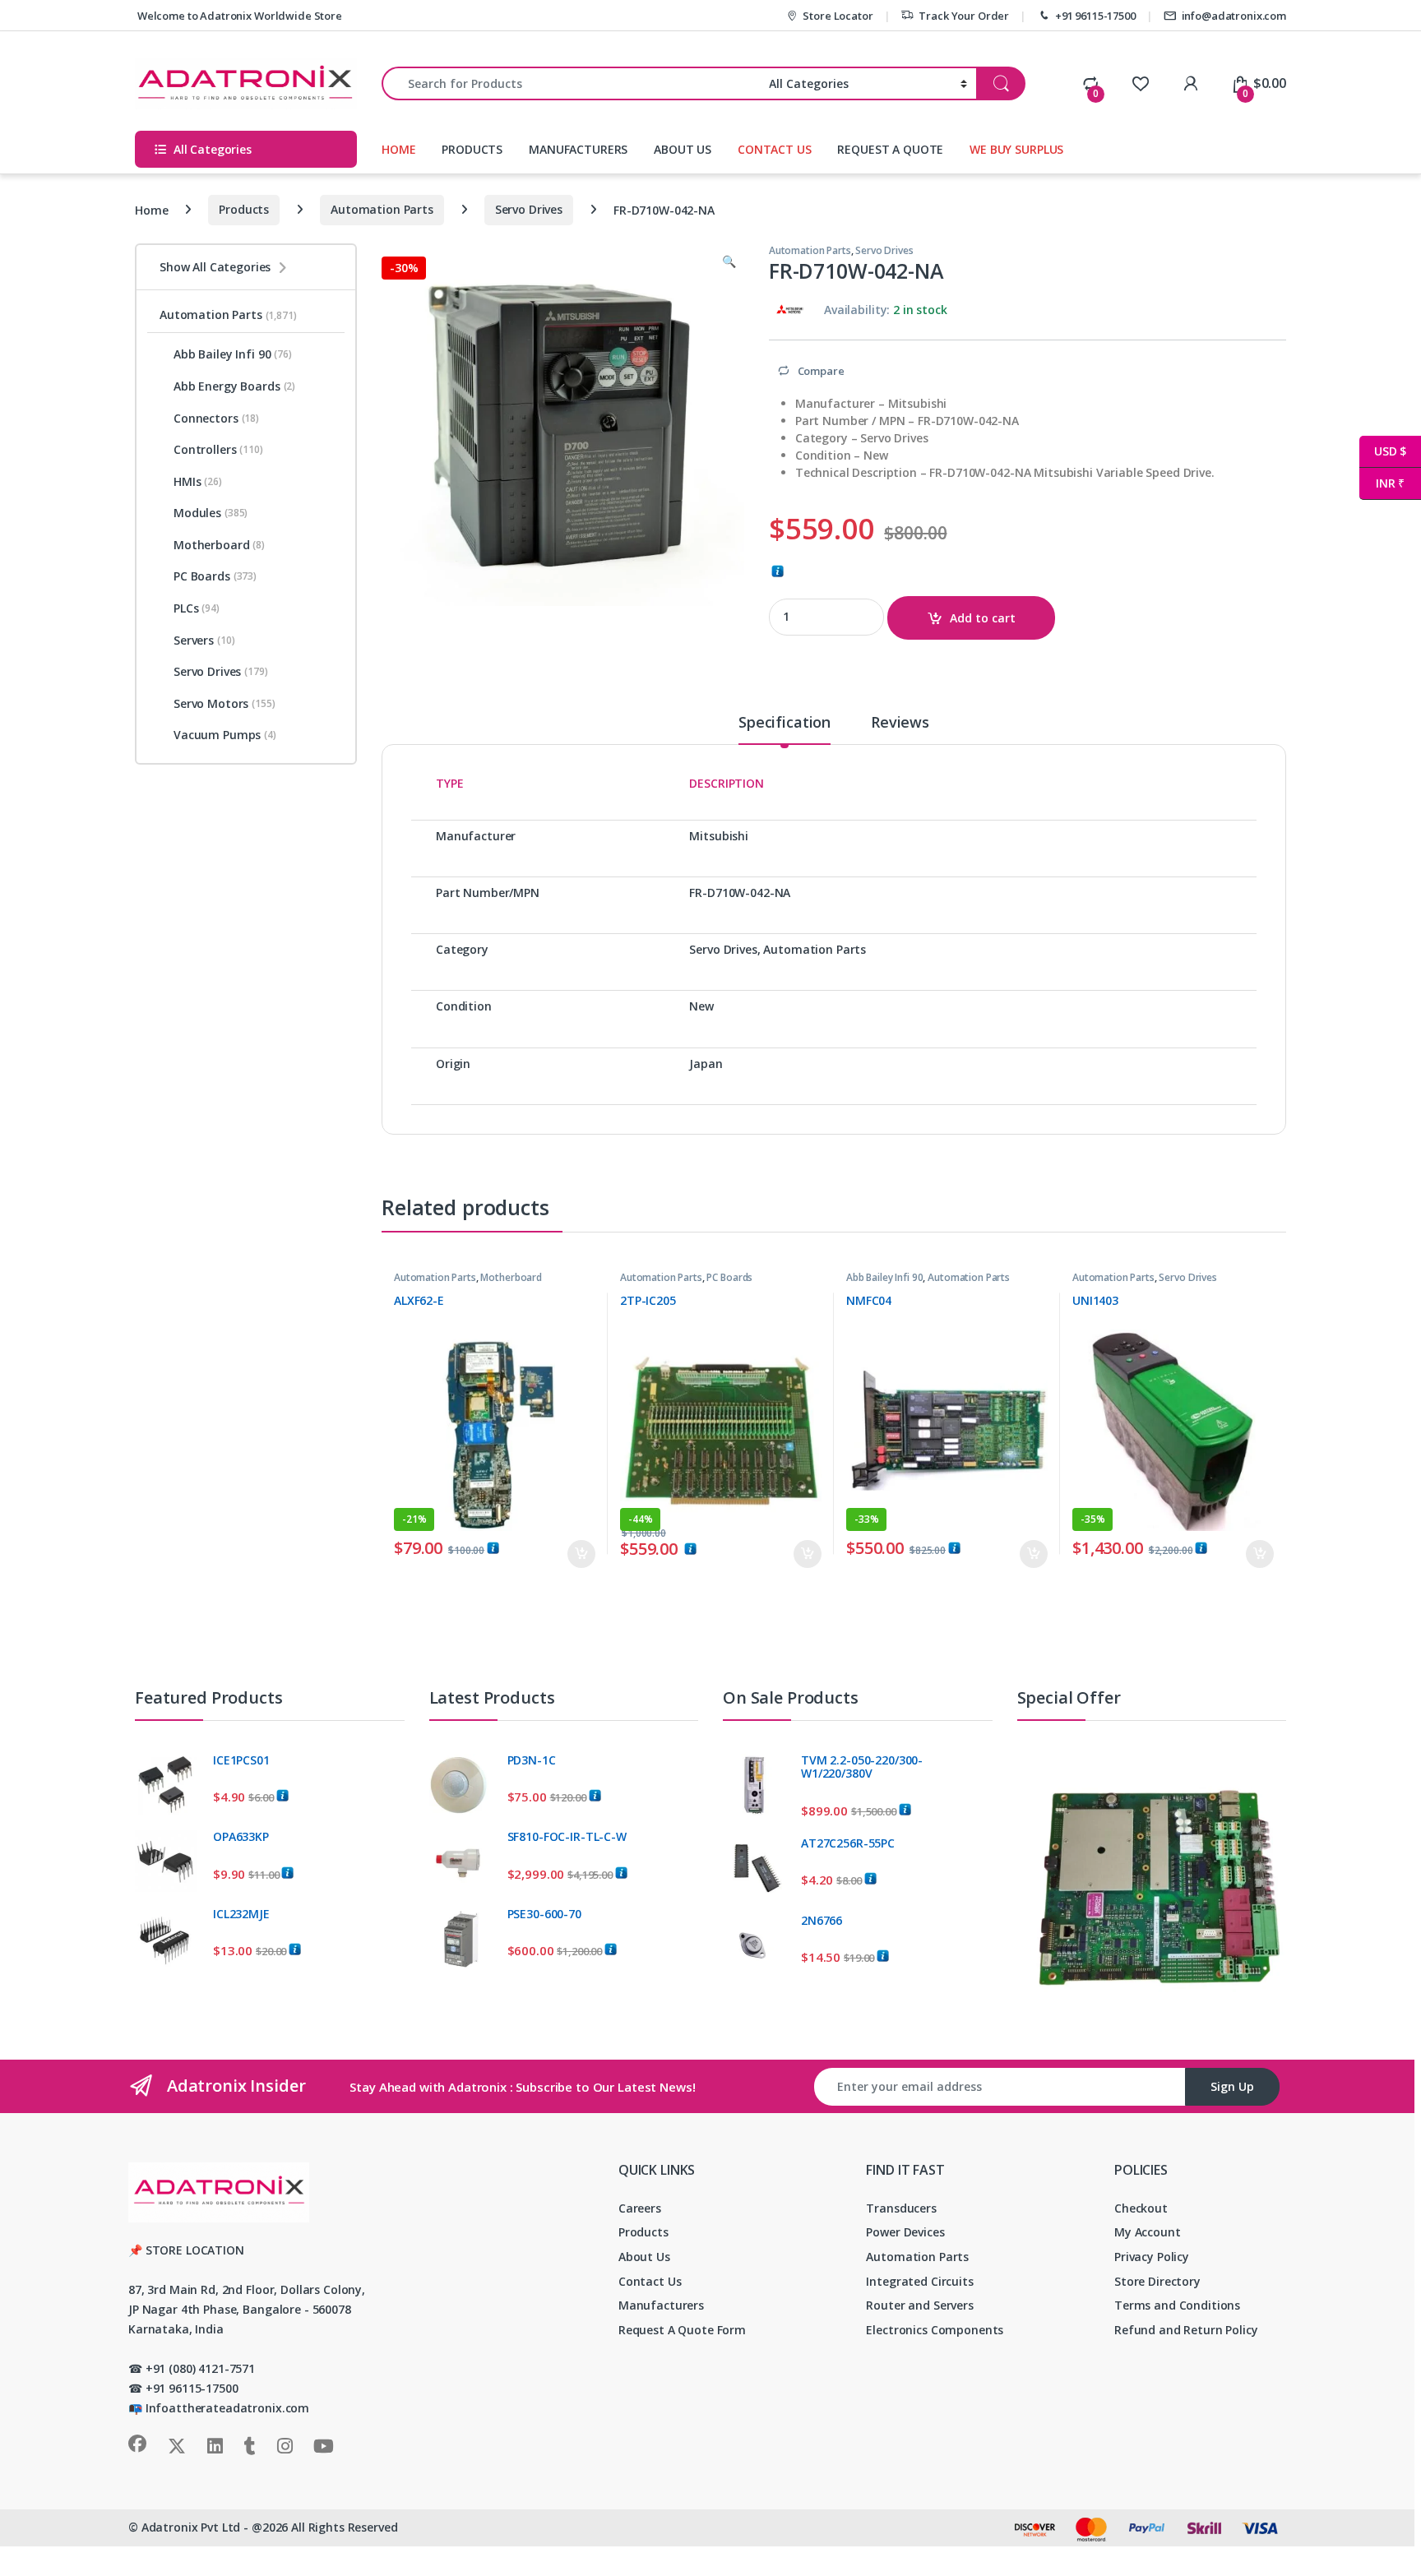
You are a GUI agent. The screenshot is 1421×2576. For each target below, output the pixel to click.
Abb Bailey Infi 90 (884, 1277)
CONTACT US (775, 149)
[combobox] (571, 83)
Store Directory (1157, 2281)
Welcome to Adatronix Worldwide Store (238, 16)
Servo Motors (224, 703)
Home (151, 209)
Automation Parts (382, 209)
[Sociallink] (137, 2444)
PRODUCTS (472, 149)
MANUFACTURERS (578, 149)
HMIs (198, 481)
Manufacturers (661, 2305)
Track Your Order (964, 16)
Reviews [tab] (900, 723)
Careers (640, 2208)
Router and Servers (919, 2305)
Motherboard (511, 1277)
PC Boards (729, 1277)
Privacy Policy (1152, 2257)
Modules (211, 513)
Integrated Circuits (919, 2281)
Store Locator (838, 16)
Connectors (216, 418)
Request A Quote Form (682, 2330)
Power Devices (905, 2232)
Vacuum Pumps (225, 735)
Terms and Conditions (1177, 2305)
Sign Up (1232, 2086)
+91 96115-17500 (1095, 16)
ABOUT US (683, 149)
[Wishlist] (1140, 83)
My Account (1148, 2232)
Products (244, 209)
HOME (398, 149)
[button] (729, 261)
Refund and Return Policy (1186, 2330)
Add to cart (983, 618)
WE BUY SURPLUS (1016, 149)
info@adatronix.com (1234, 16)
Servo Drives (529, 209)
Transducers (901, 2208)
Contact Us (650, 2281)
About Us (644, 2257)
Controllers (218, 449)
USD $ (1383, 451)
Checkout (1141, 2208)
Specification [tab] (785, 723)
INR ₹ (1382, 483)
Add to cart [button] (581, 1554)
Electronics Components (935, 2330)
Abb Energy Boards (234, 386)
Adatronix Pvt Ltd (191, 2527)
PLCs (197, 608)
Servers (204, 640)
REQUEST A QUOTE (890, 149)
